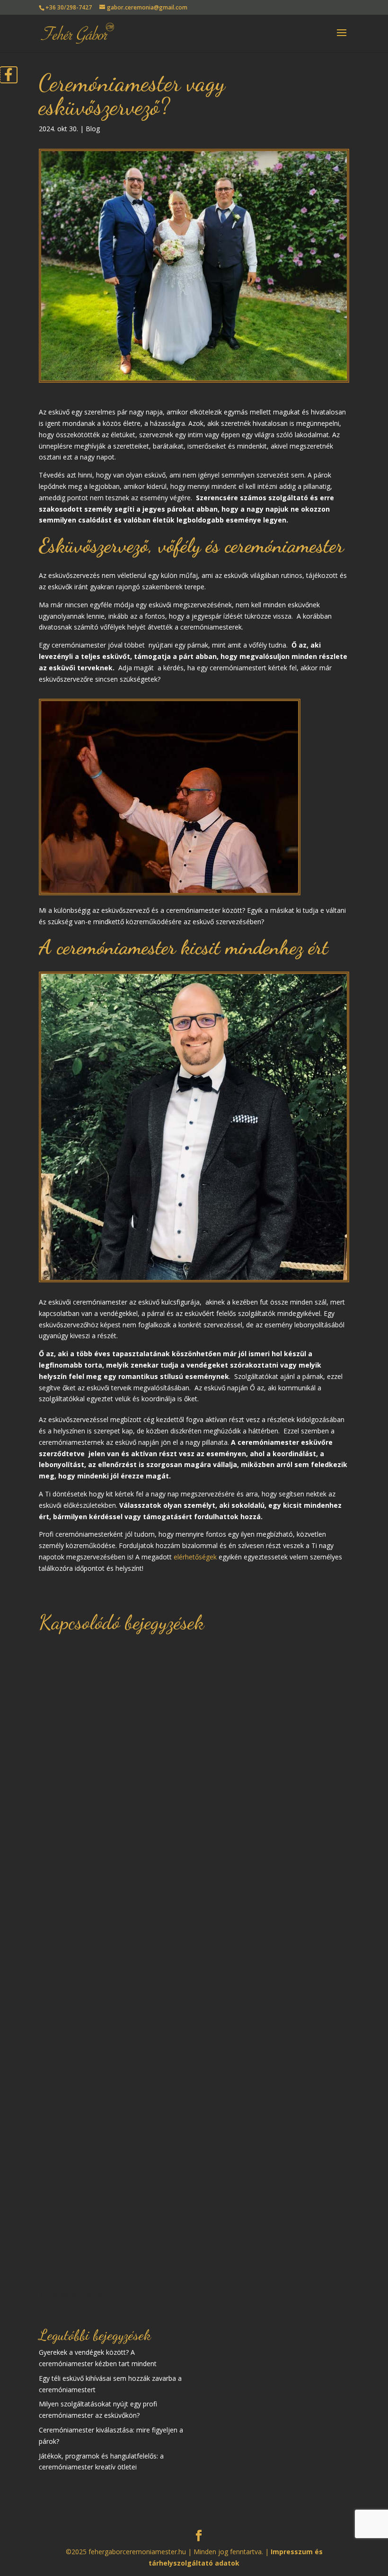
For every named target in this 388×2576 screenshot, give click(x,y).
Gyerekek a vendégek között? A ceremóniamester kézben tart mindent (192, 1874)
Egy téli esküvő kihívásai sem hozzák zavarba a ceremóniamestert (170, 2192)
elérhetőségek (195, 1557)
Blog (93, 129)
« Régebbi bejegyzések (74, 2293)
